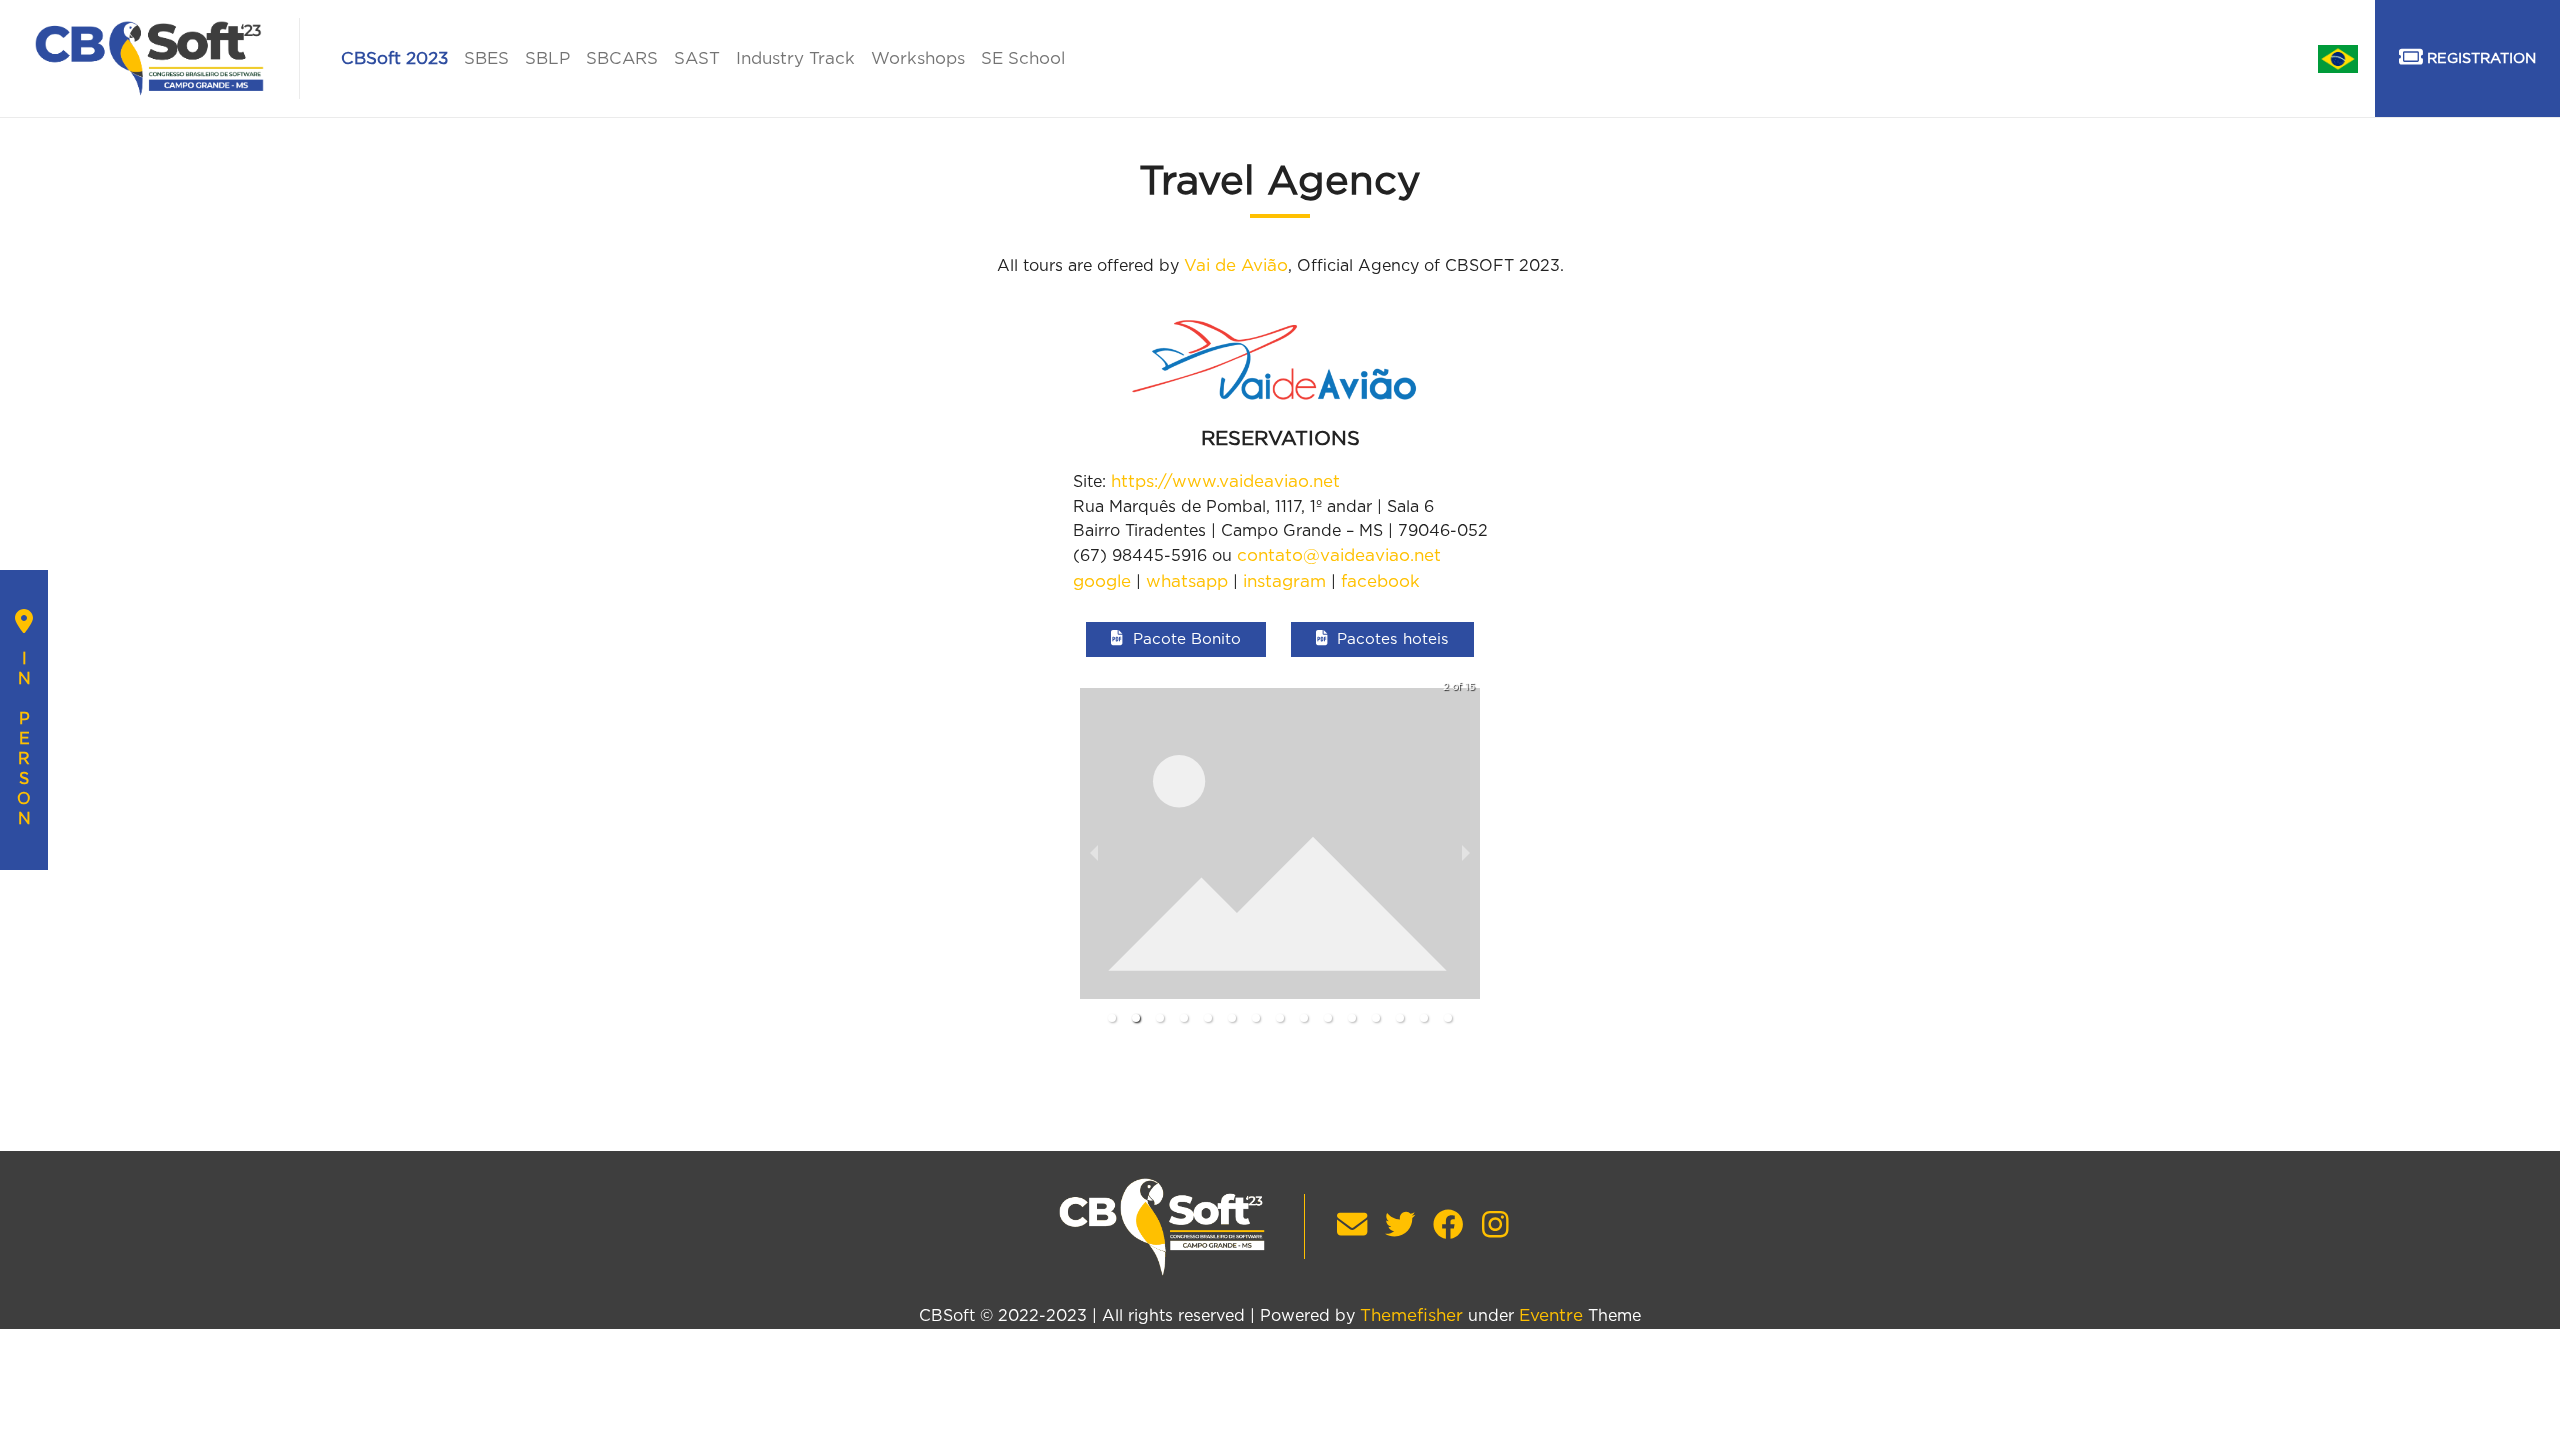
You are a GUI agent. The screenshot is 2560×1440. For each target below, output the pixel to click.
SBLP (547, 58)
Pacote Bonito (1187, 639)
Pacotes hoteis (1393, 639)
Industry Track (795, 58)
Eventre (1551, 1315)
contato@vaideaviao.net (1339, 555)
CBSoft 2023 (394, 58)
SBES (486, 58)
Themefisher (1411, 1315)
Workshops (918, 58)
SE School (1023, 58)
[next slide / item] (1466, 854)
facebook (1380, 581)
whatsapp (1187, 581)
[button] (1112, 1018)
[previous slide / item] (1094, 854)
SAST (697, 58)
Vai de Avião (1236, 265)
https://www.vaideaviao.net (1225, 481)
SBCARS (622, 58)
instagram (1284, 581)
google (1102, 581)
